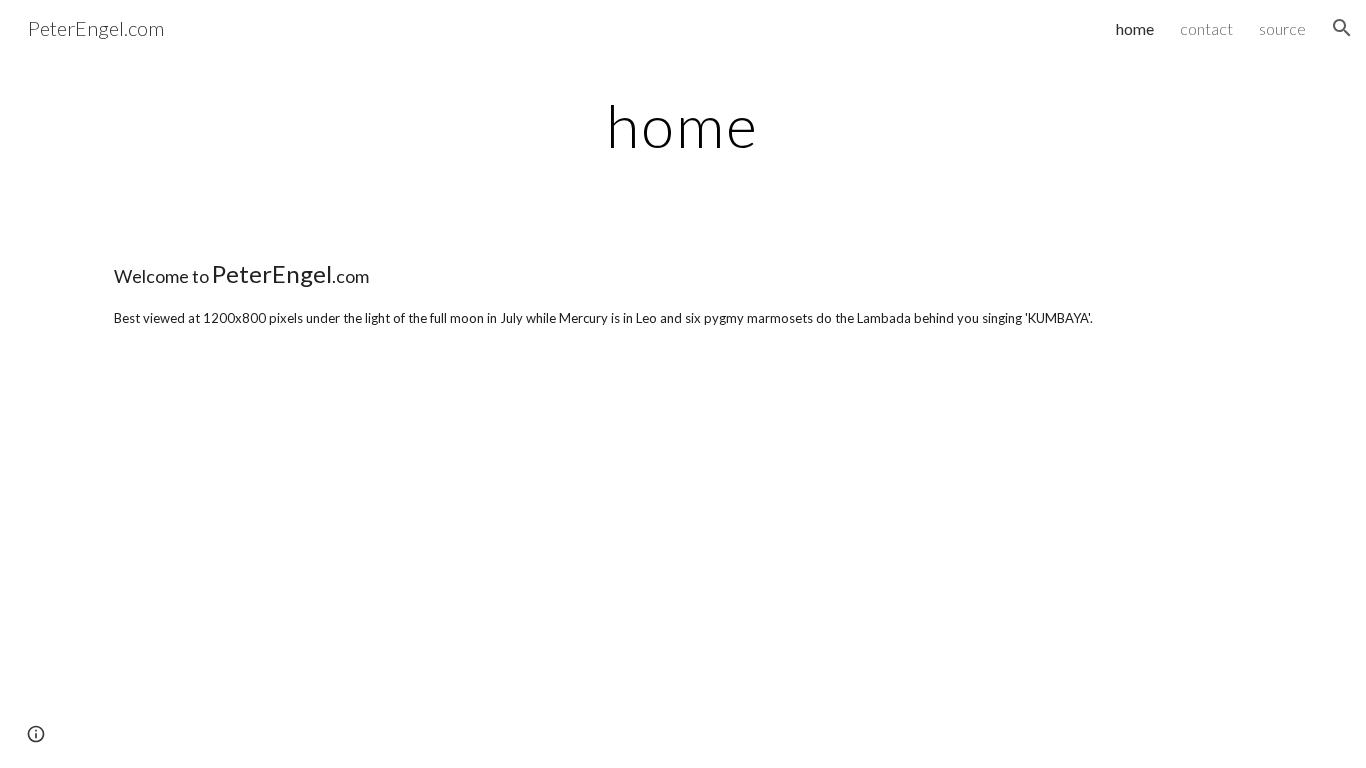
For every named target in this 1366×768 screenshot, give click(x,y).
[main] (683, 125)
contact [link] (1206, 28)
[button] (1342, 28)
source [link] (1282, 28)
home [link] (1135, 28)
